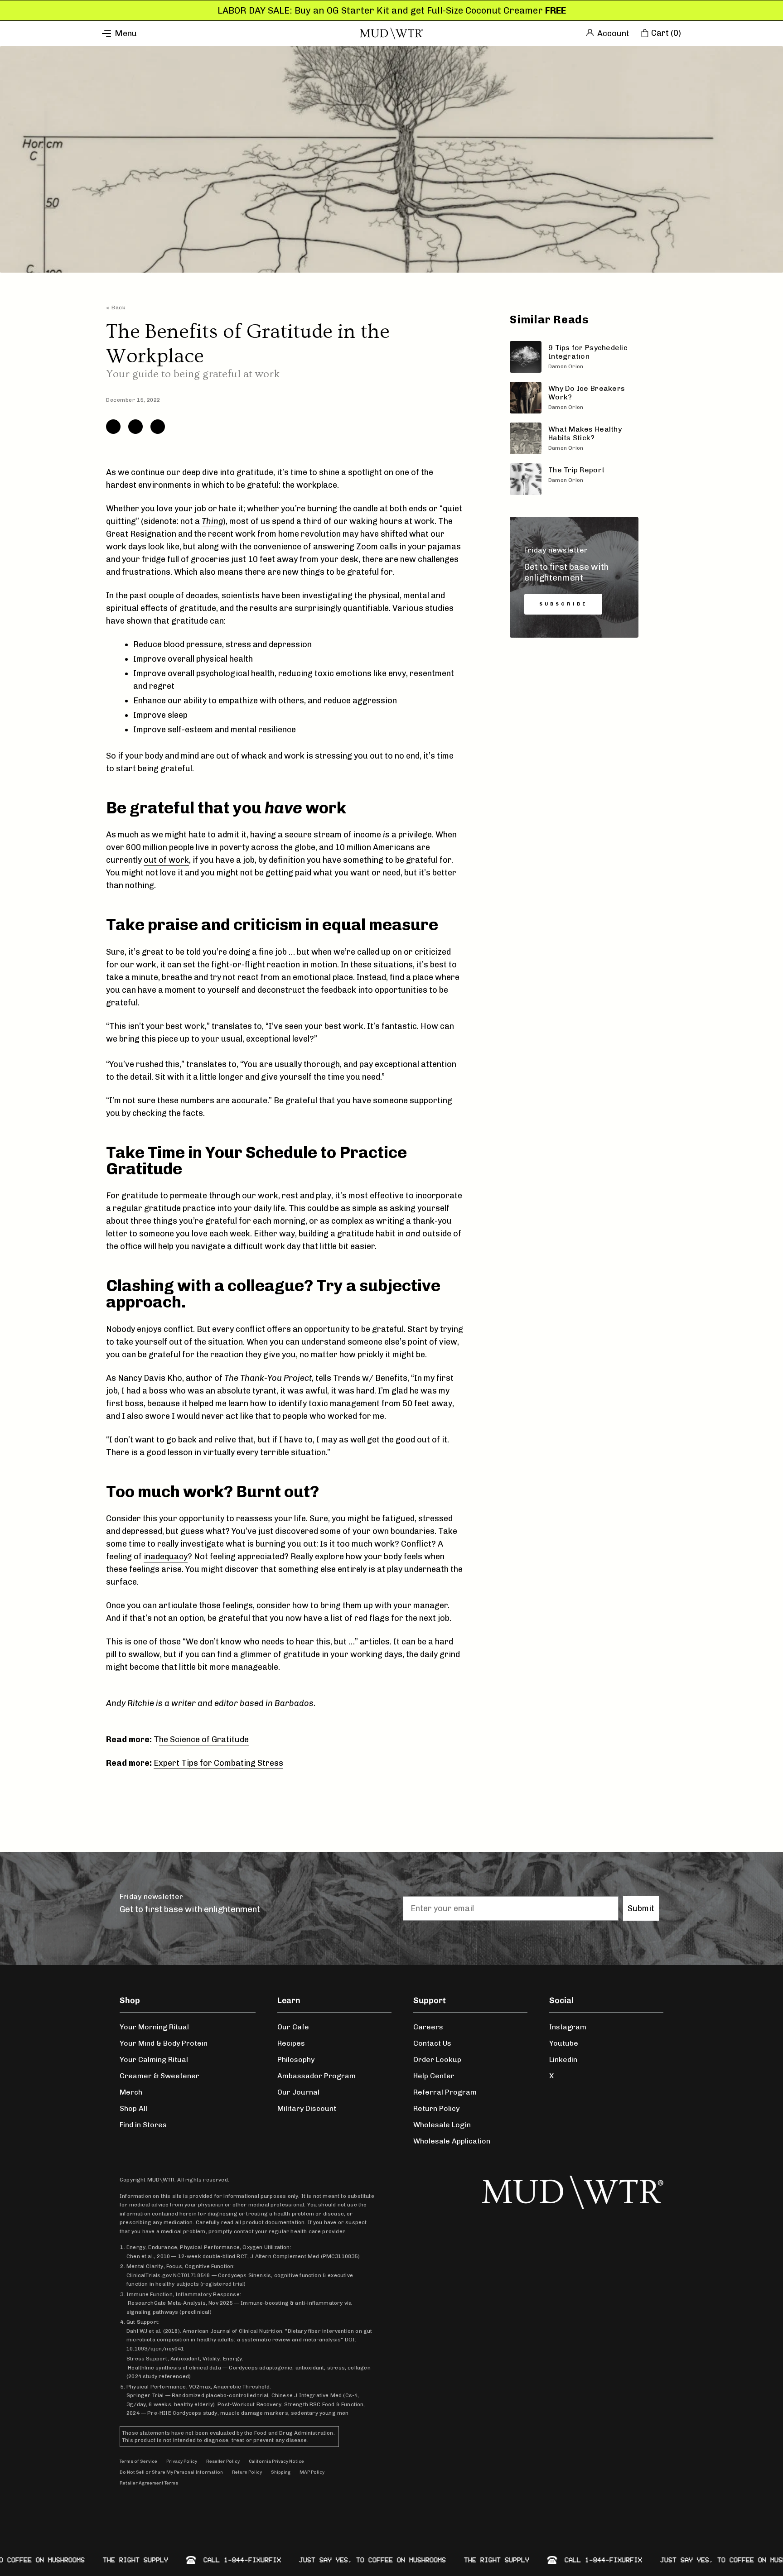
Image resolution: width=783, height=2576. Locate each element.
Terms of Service (138, 2461)
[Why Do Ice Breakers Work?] (574, 398)
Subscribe (563, 604)
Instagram (568, 2027)
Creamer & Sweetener (159, 2076)
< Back (116, 308)
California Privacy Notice (276, 2461)
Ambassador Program (317, 2076)
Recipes (291, 2043)
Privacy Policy (182, 2461)
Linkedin (563, 2059)
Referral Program (445, 2092)
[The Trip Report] (574, 479)
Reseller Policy (223, 2461)
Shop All (133, 2108)
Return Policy (436, 2108)
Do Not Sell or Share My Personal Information (171, 2472)
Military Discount (307, 2108)
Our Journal (298, 2092)
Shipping (281, 2472)
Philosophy (296, 2059)
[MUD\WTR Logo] (391, 34)
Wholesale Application (452, 2141)
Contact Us (432, 2043)
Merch (131, 2092)
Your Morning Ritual (154, 2027)
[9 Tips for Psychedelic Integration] (574, 357)
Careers (428, 2027)
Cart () (666, 33)
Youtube (564, 2043)
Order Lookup (437, 2059)
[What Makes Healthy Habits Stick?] (574, 438)
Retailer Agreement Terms (149, 2483)
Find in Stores (143, 2125)
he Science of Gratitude (204, 1740)
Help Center (434, 2076)
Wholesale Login (442, 2125)
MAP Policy (312, 2472)
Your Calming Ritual (154, 2059)
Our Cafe (293, 2027)
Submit (641, 1908)
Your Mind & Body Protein (164, 2043)
